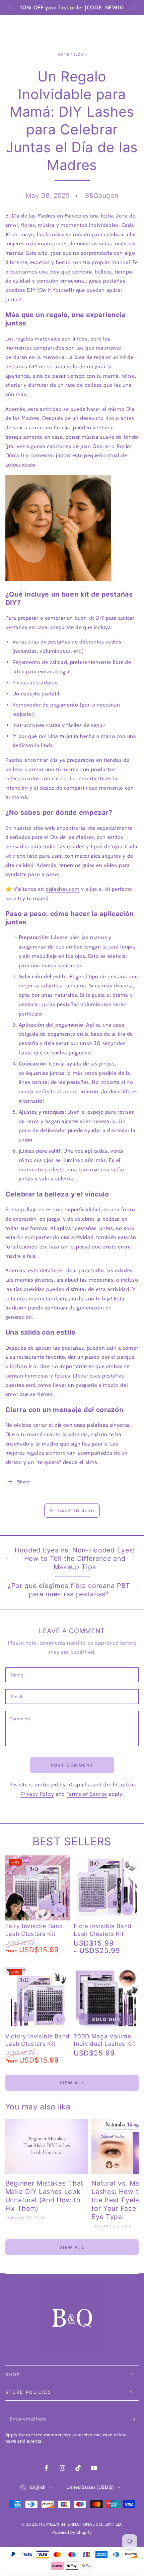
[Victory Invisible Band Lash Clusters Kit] (38, 1998)
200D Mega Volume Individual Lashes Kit (104, 2040)
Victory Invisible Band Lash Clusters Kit (38, 2040)
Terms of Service (87, 1794)
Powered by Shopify (72, 2532)
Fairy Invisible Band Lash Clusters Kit (34, 1930)
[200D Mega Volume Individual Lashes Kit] (106, 1998)
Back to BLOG (76, 1511)
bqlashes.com (63, 889)
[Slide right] (133, 8)
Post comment (72, 1765)
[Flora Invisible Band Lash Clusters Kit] (106, 1888)
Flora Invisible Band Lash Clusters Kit (103, 1930)
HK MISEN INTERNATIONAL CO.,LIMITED (80, 2524)
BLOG (79, 54)
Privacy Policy (37, 1794)
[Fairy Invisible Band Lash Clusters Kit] (38, 1888)
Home (63, 54)
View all (72, 2083)
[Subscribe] (135, 2419)
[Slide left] (11, 8)
